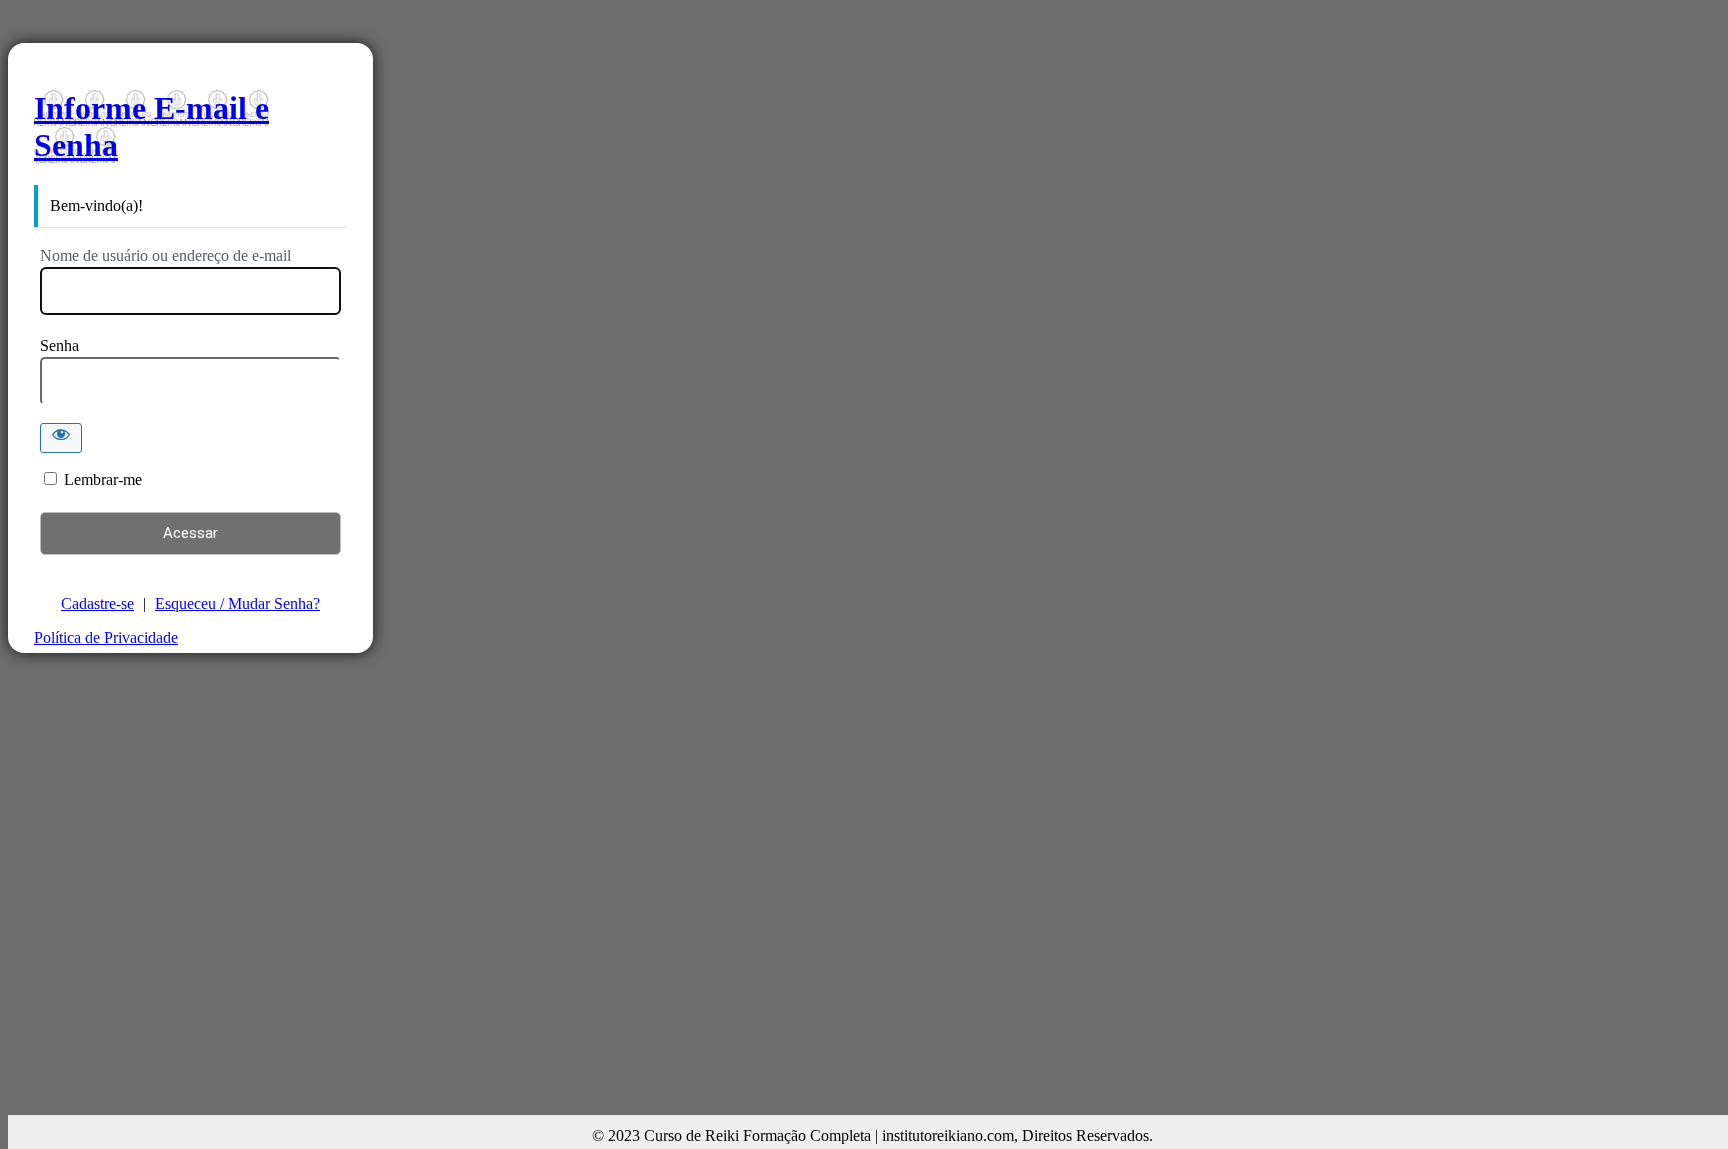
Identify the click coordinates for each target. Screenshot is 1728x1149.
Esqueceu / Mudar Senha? (237, 603)
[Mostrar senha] (61, 438)
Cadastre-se (97, 603)
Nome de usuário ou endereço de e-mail (165, 255)
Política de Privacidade (106, 637)
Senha (59, 345)
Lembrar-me (103, 479)
